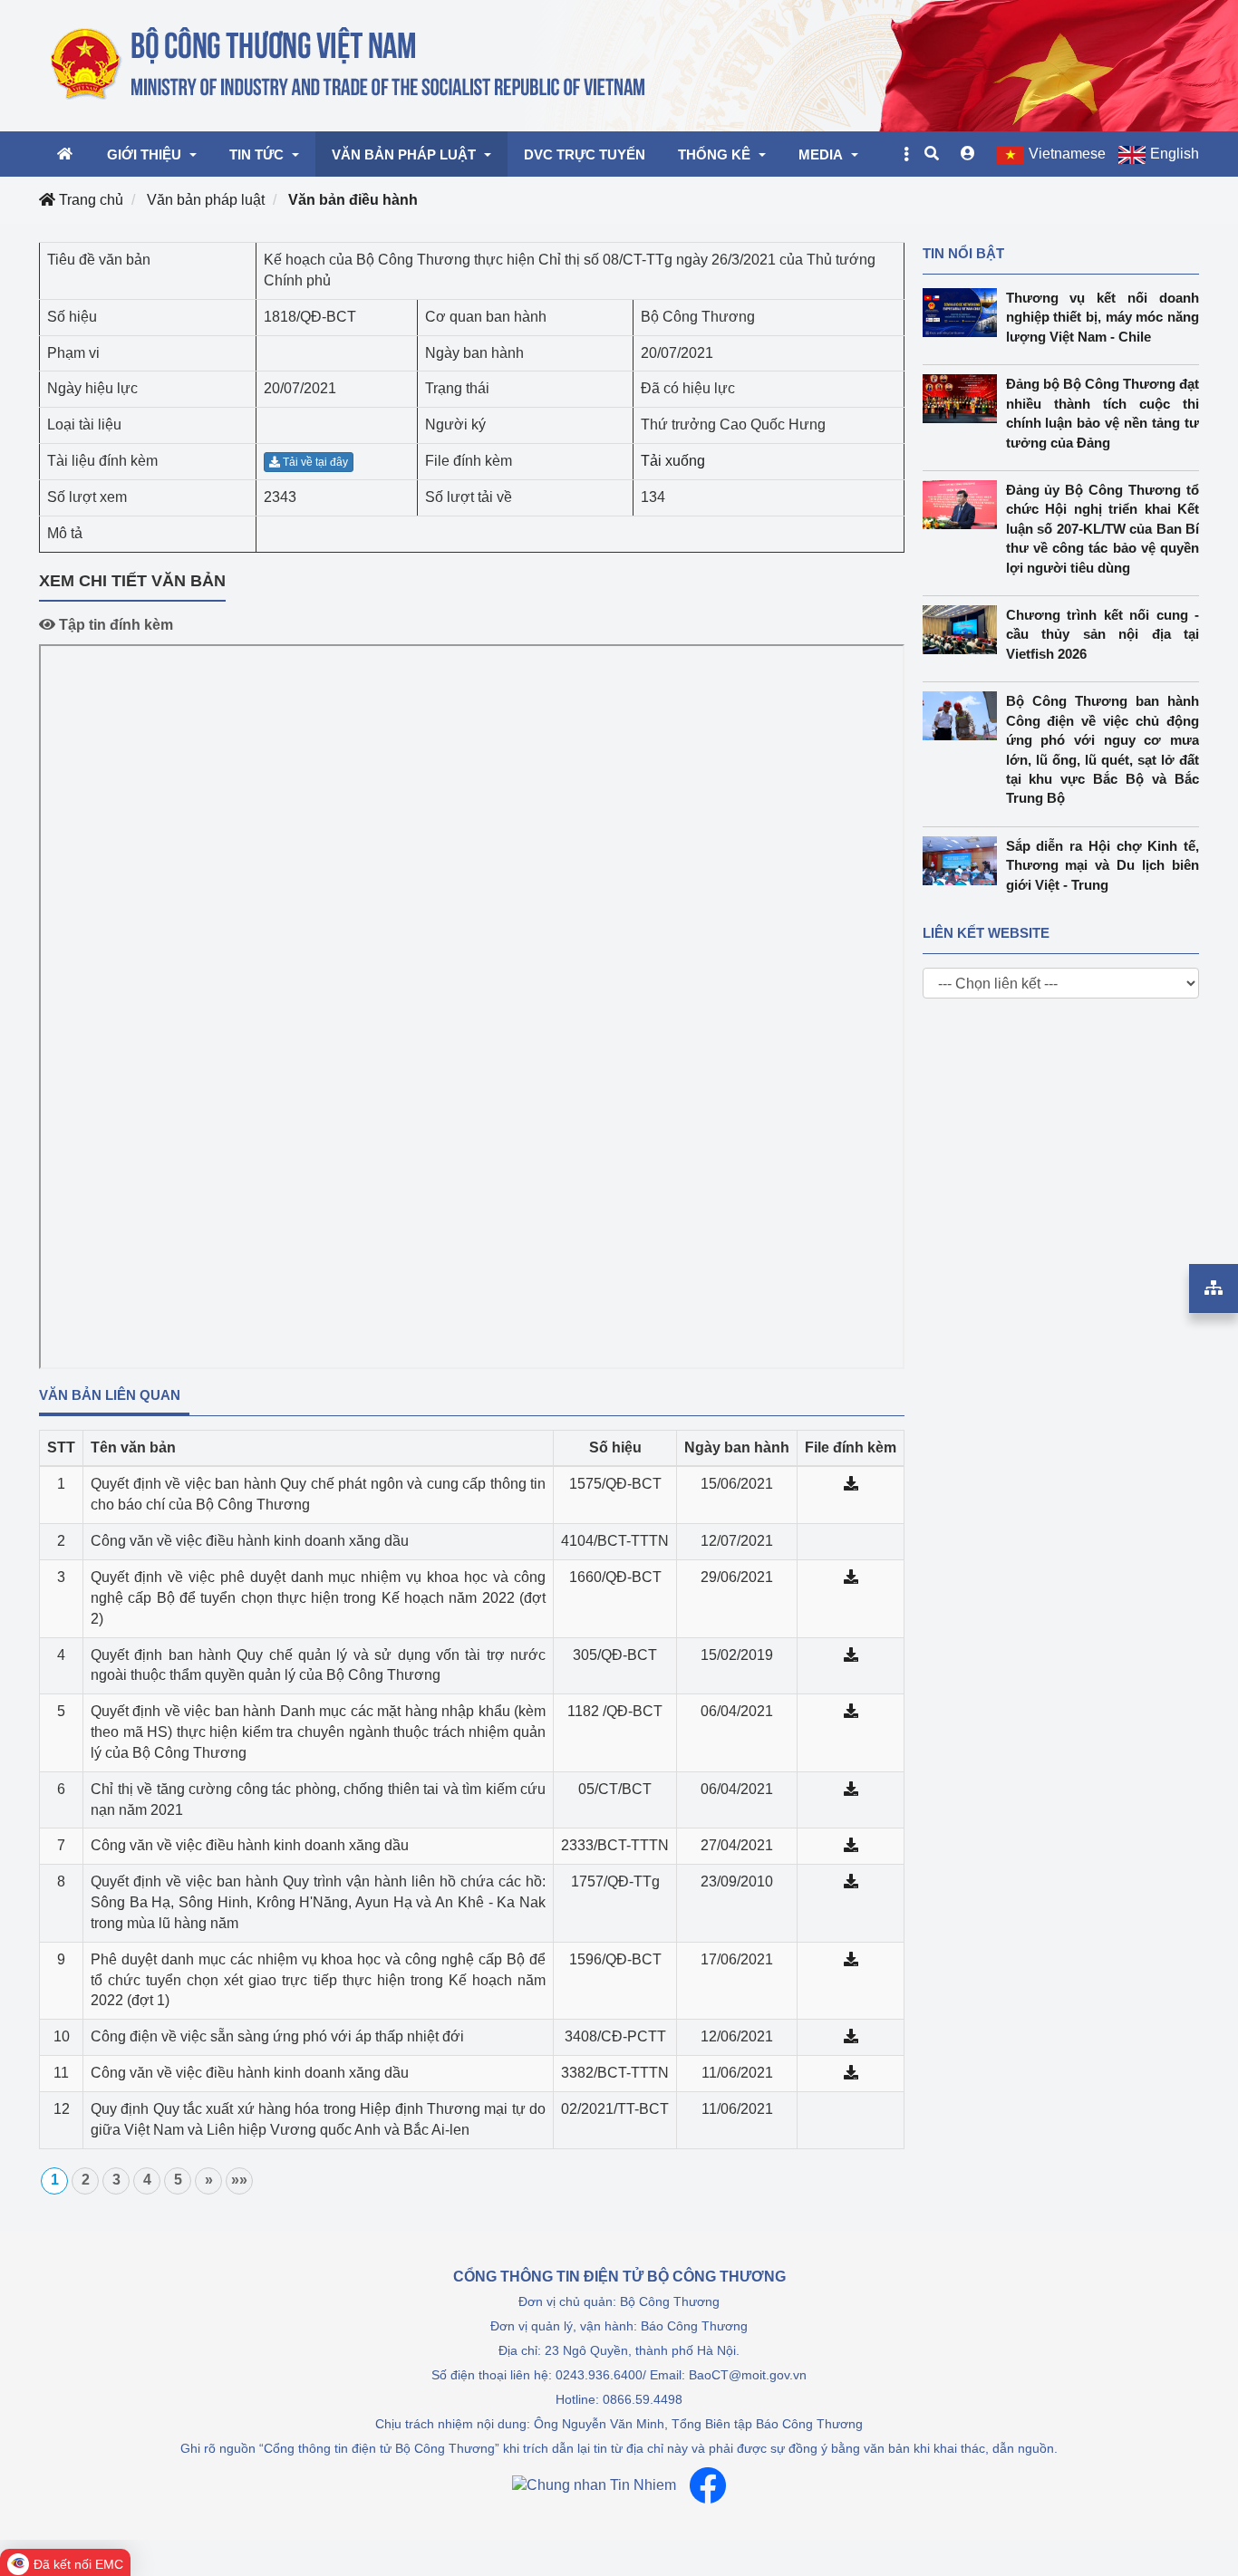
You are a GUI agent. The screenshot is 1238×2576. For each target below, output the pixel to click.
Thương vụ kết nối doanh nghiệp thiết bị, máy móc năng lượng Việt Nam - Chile (1103, 317)
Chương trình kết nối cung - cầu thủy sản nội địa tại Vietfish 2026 (1103, 634)
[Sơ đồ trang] (1214, 1288)
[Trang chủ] (349, 64)
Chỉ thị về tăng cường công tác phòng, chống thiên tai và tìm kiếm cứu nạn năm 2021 (318, 1799)
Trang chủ (89, 200)
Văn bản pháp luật (206, 200)
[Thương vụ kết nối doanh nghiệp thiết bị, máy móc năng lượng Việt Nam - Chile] (964, 313)
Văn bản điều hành (353, 200)
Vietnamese (1067, 154)
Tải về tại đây (314, 462)
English (1175, 154)
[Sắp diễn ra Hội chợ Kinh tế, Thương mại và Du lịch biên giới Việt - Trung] (964, 861)
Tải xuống (673, 461)
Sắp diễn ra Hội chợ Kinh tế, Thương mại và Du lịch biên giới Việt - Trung (1103, 865)
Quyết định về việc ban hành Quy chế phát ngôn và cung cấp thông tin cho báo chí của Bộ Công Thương (318, 1494)
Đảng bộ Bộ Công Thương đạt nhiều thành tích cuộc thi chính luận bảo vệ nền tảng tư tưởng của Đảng (1103, 413)
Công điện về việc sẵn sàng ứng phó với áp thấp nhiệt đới (277, 2036)
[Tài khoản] (968, 154)
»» (239, 2180)
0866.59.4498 (643, 2399)
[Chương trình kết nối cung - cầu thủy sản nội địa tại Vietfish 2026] (964, 630)
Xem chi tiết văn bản (132, 581)
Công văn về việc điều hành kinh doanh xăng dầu (250, 1541)
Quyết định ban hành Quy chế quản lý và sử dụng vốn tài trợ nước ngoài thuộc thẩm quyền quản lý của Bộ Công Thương (318, 1665)
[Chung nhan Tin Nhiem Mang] (594, 2485)
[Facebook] (708, 2485)
